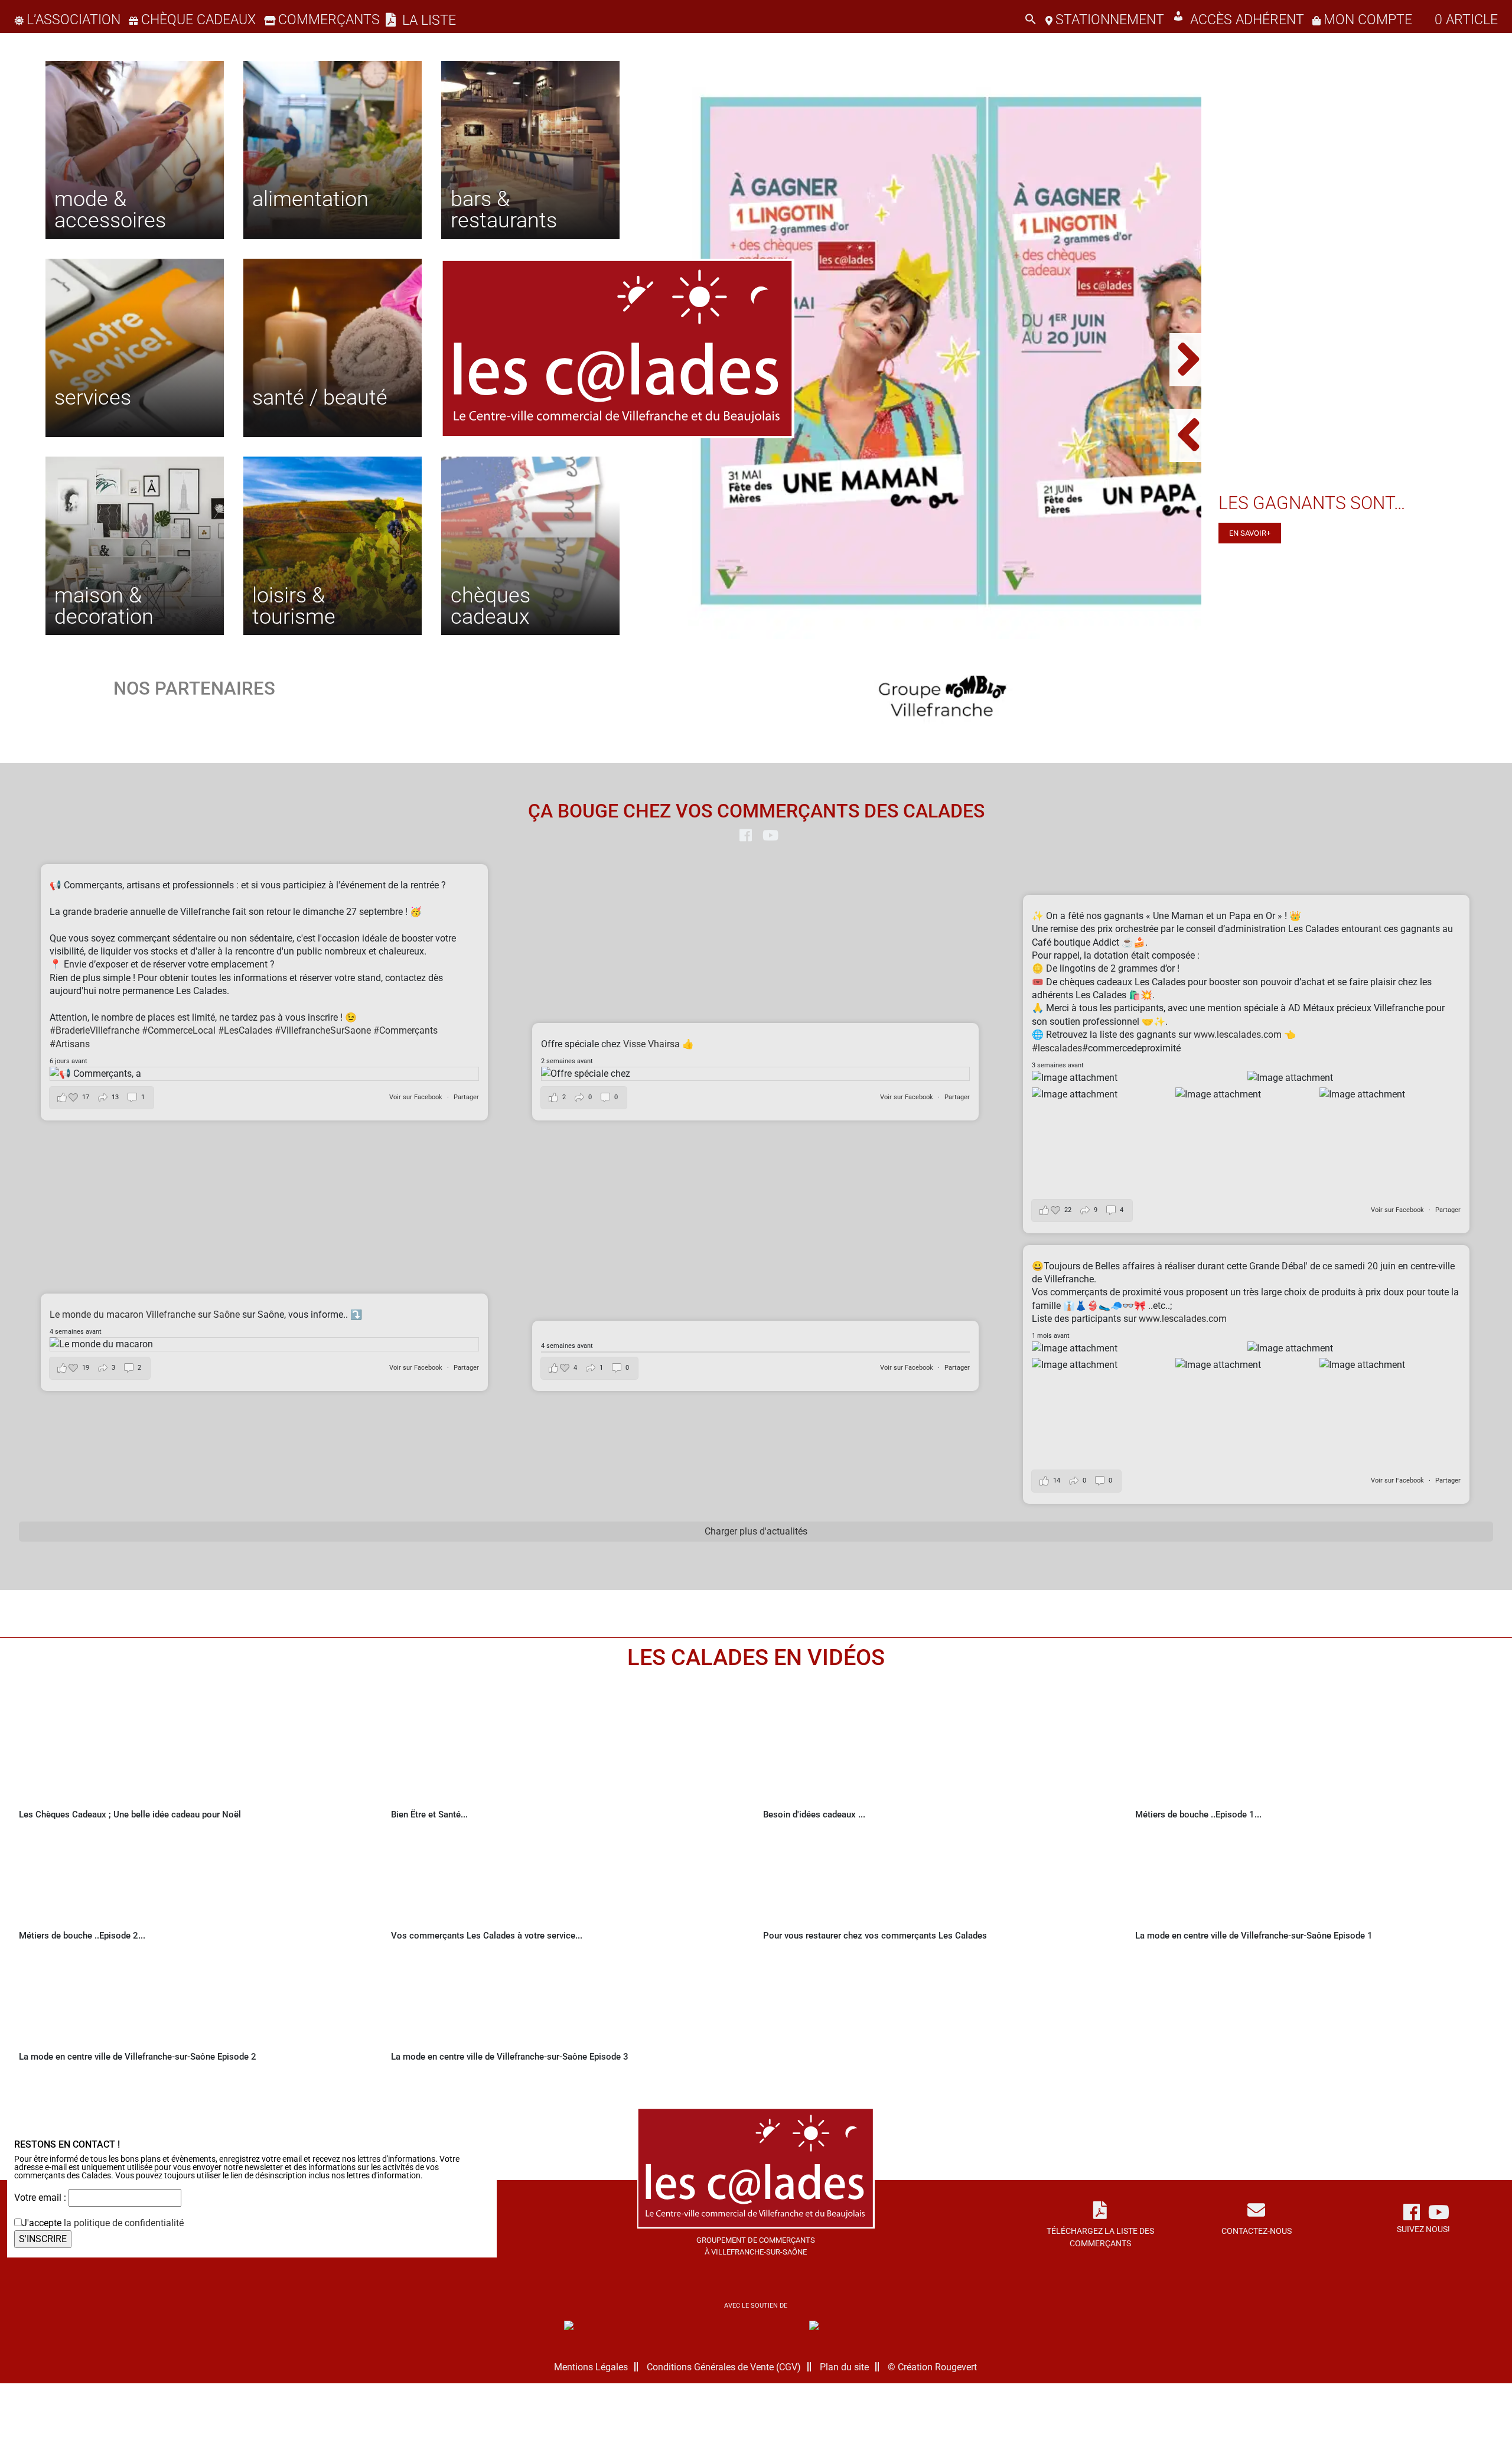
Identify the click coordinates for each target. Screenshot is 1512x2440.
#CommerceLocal (179, 1030)
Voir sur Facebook (417, 1097)
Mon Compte (1368, 20)
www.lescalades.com (1238, 1035)
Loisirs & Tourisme (294, 605)
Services (93, 397)
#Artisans (70, 1044)
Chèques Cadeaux (491, 605)
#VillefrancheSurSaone (323, 1030)
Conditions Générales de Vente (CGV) (724, 2367)
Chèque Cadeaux (198, 20)
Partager (466, 1097)
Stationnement (1110, 20)
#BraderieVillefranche (94, 1030)
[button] (1031, 20)
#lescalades (1057, 1048)
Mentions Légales (591, 2367)
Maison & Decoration (104, 605)
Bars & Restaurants (504, 209)
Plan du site (844, 2367)
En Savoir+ (1250, 533)
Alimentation (310, 198)
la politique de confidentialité (124, 2223)
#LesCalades (245, 1030)
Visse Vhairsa (653, 1044)
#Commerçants (405, 1030)
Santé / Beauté (320, 397)
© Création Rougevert (932, 2367)
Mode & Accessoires (110, 209)
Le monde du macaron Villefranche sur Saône (145, 1315)
